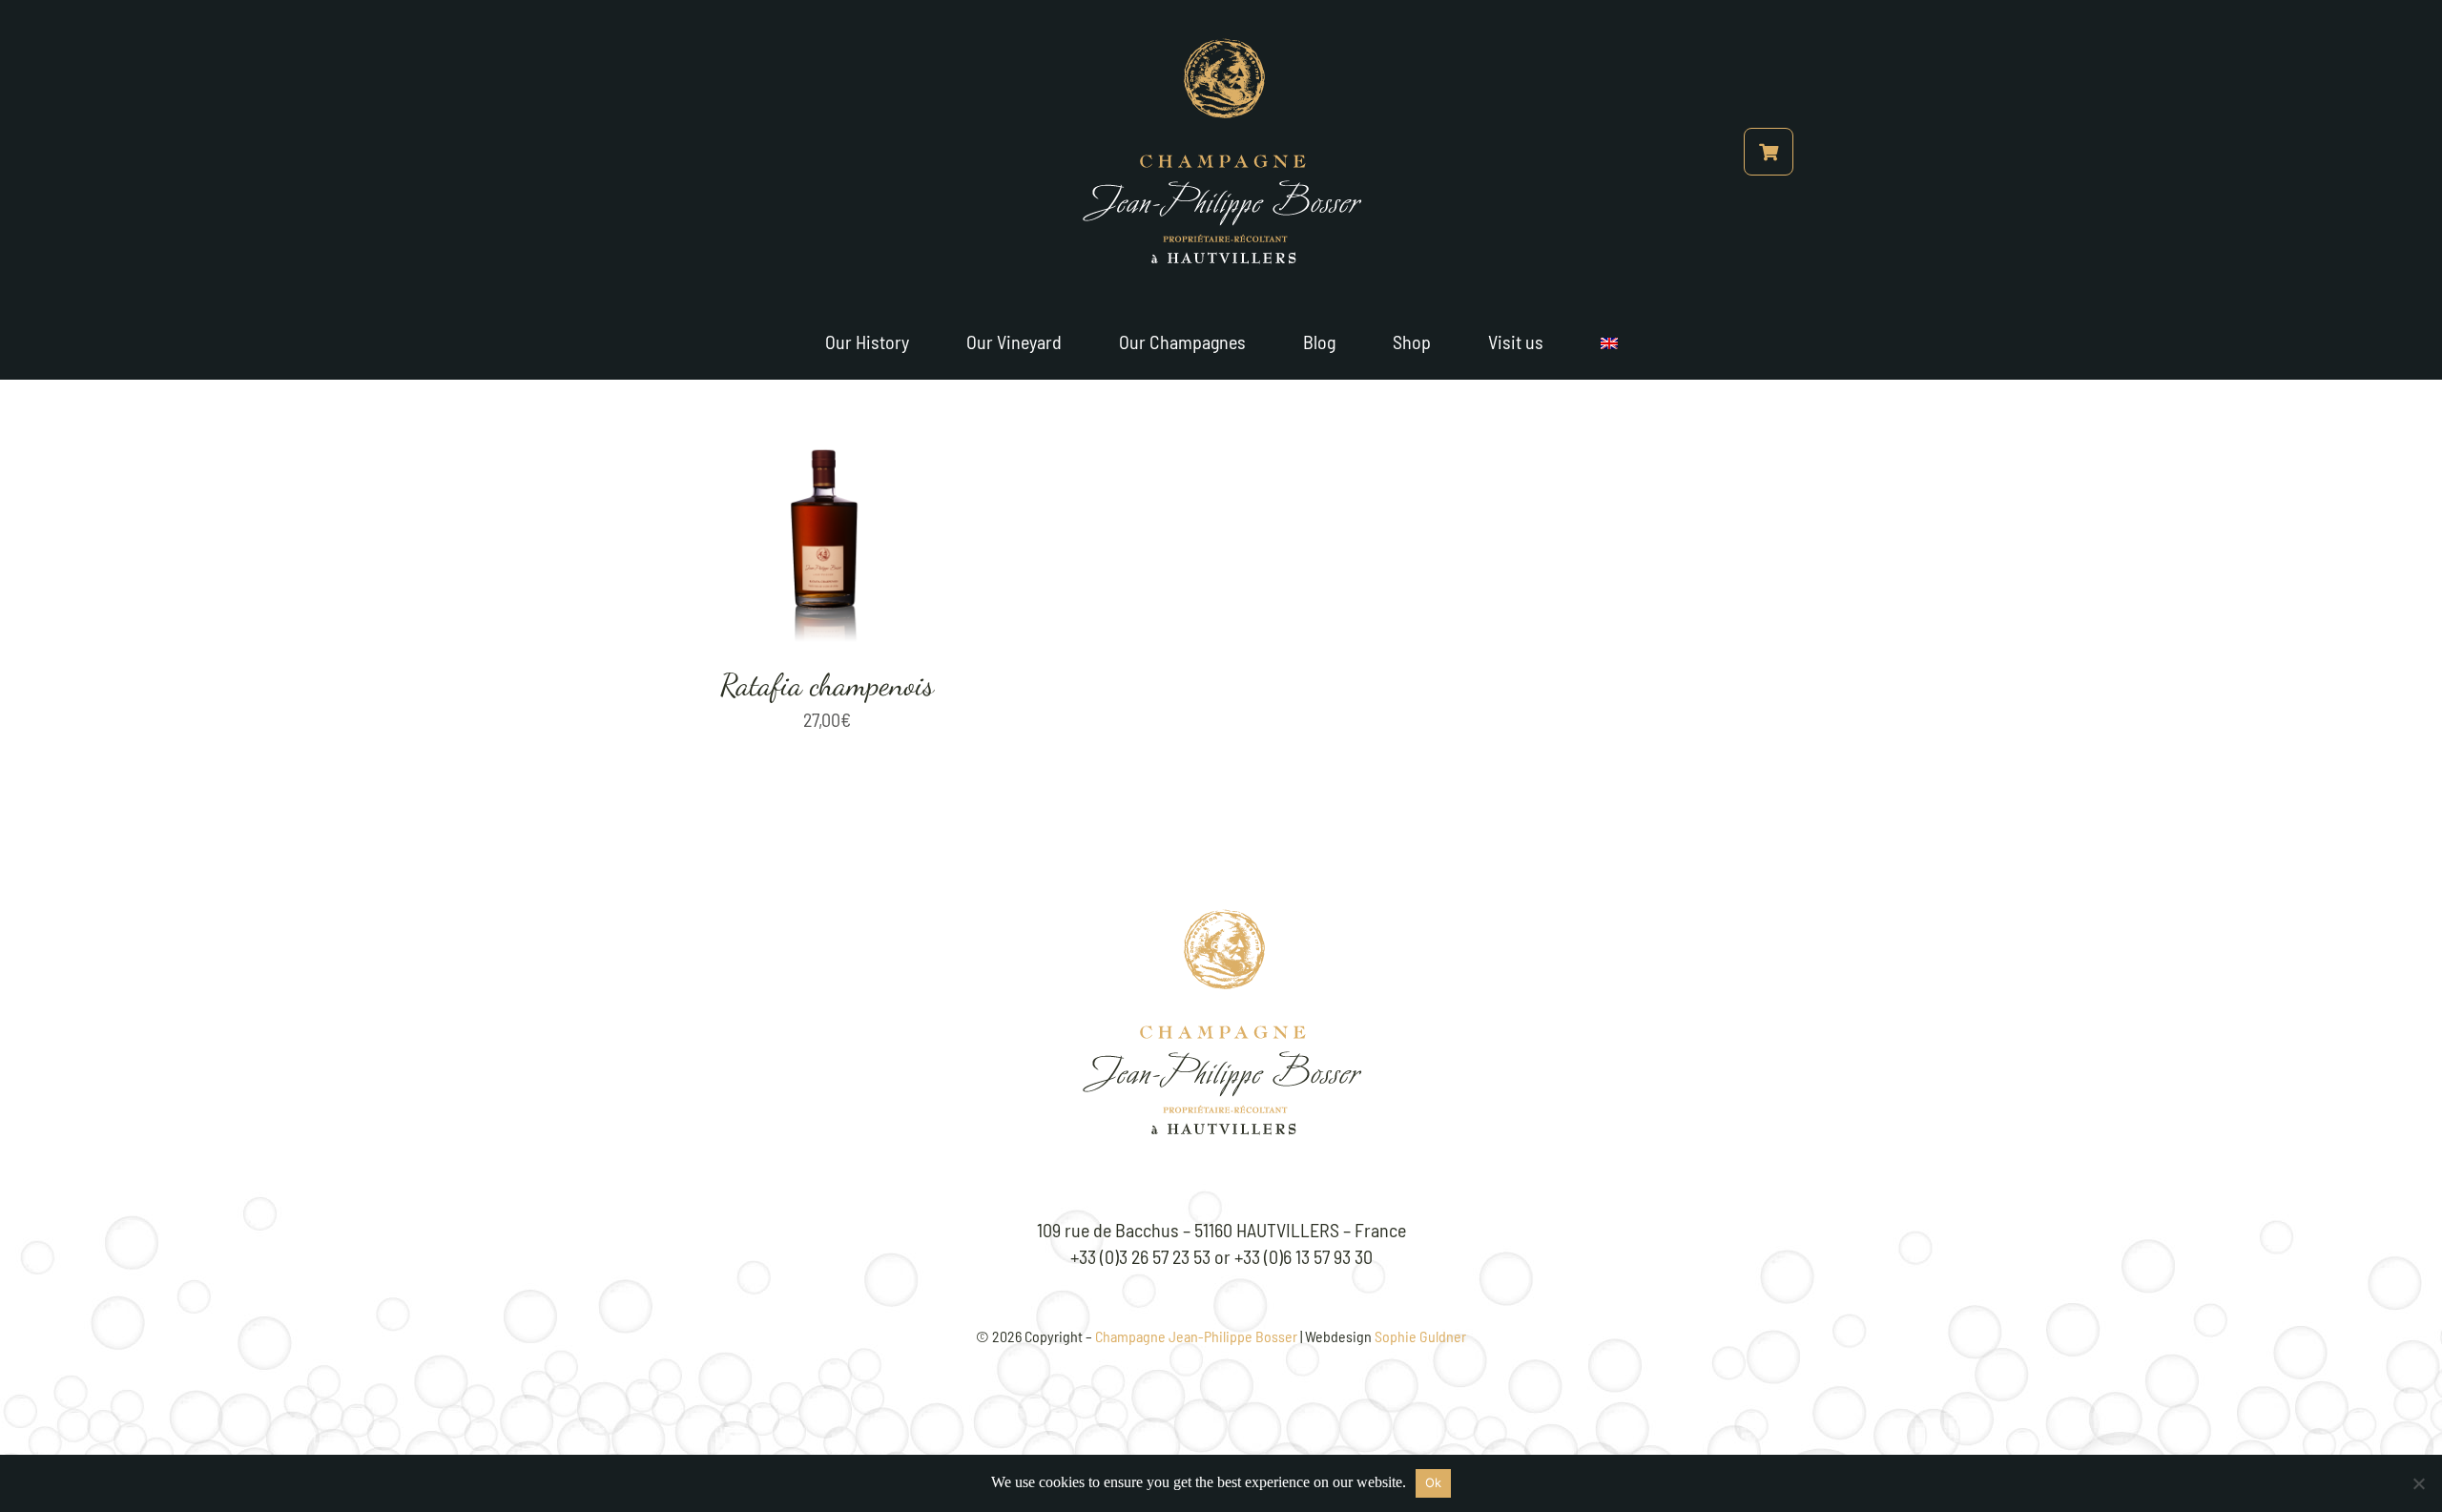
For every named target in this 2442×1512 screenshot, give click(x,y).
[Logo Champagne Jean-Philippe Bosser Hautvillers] (1221, 919)
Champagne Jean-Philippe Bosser (1196, 1336)
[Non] (2418, 1483)
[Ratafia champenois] (827, 393)
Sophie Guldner (1420, 1336)
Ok (1434, 1482)
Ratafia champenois (827, 685)
